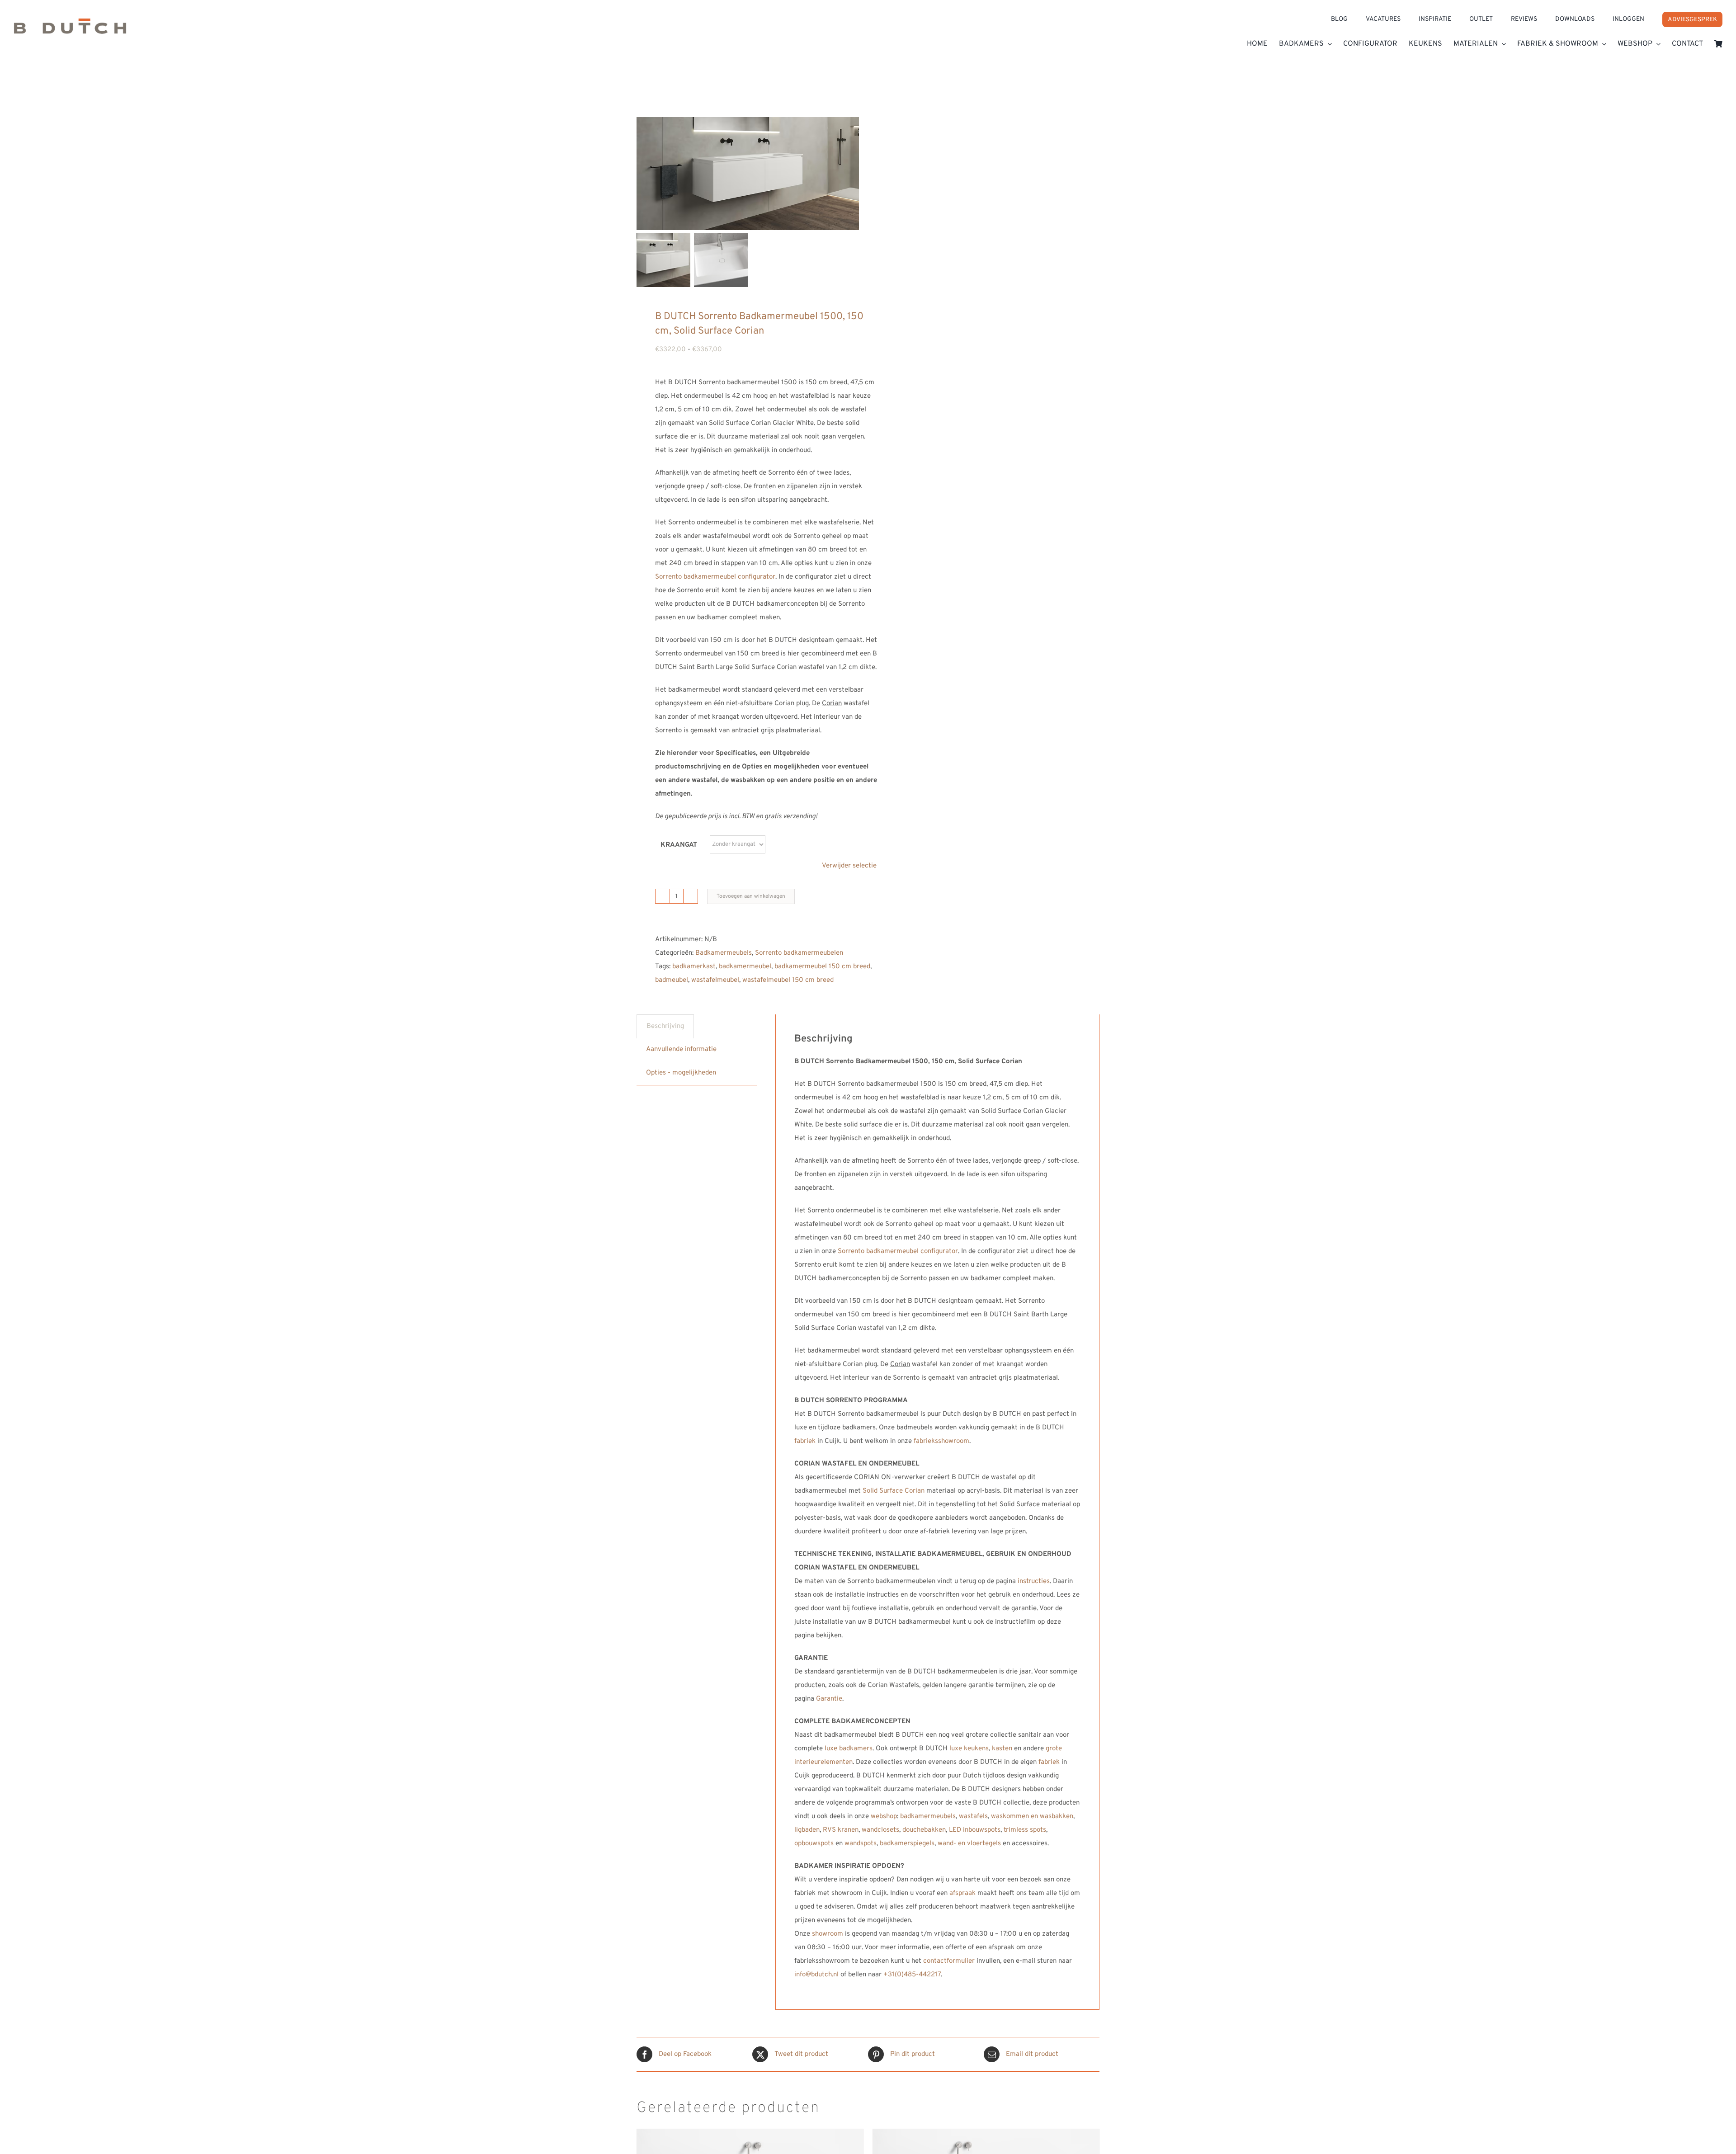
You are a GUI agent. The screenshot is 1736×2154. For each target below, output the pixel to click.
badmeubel (672, 980)
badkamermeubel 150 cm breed (822, 967)
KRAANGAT (679, 845)
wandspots (861, 1844)
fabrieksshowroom (941, 1441)
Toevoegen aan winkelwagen (751, 896)
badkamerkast (694, 967)
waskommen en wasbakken (1032, 1817)
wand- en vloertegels (969, 1844)
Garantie (829, 1699)
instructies (1034, 1581)
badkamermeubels (928, 1817)
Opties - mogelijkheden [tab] (681, 1073)
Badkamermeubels (724, 953)
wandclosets (880, 1830)
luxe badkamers (849, 1749)
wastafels (973, 1817)
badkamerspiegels (907, 1844)
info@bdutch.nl (816, 1975)
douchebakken (924, 1830)
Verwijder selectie (849, 866)
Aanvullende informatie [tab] (681, 1049)
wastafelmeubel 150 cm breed (788, 980)
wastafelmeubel (715, 980)
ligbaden (807, 1830)
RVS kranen (841, 1830)
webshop (884, 1817)
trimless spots (1025, 1830)
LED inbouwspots (975, 1830)
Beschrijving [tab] (665, 1026)
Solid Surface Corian (894, 1491)
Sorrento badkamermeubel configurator (715, 577)
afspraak (962, 1893)
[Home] (127, 29)
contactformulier (949, 1961)
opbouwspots (814, 1844)
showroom (828, 1934)
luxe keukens (969, 1749)
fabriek (805, 1441)
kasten (1002, 1749)
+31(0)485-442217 (912, 1975)
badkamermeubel (745, 967)
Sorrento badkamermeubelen (799, 953)
